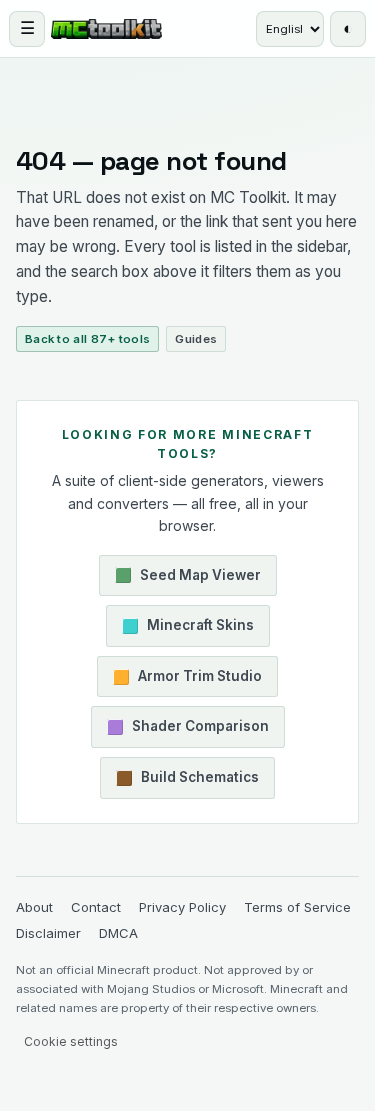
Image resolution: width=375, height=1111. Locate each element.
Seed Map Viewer (200, 541)
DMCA (118, 900)
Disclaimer (48, 900)
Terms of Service (297, 873)
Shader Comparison (200, 693)
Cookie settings (71, 1008)
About (34, 873)
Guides (196, 306)
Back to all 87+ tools (87, 306)
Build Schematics (200, 744)
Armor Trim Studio (200, 643)
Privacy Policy (182, 873)
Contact (96, 873)
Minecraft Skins (200, 592)
